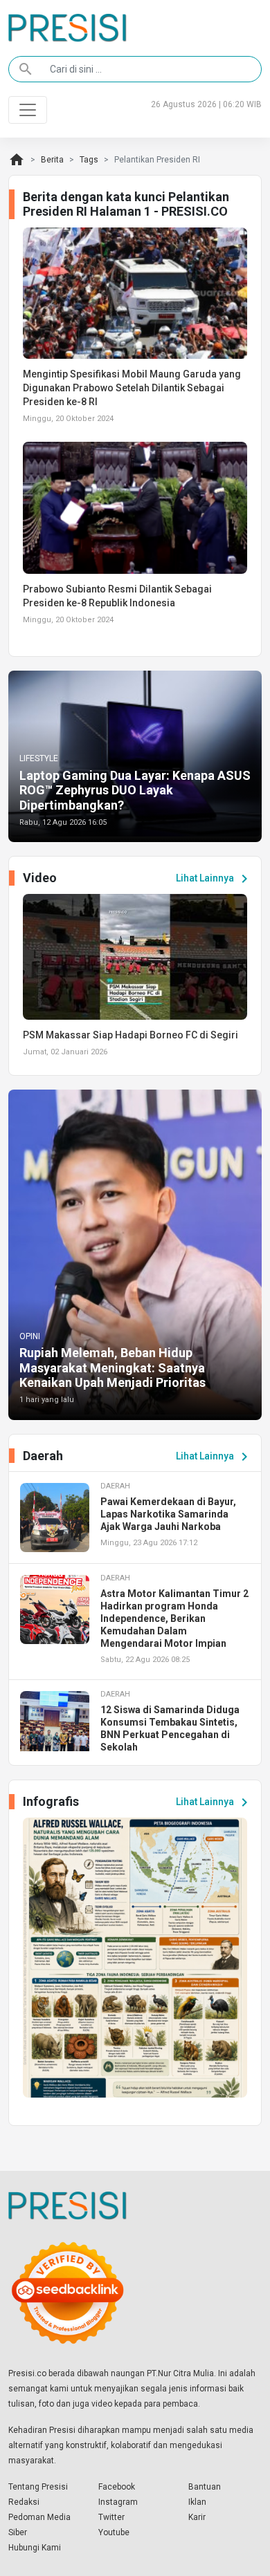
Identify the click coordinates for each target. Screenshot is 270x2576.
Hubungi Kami (35, 2548)
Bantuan (205, 2487)
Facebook (117, 2487)
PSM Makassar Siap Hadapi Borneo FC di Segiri (130, 1035)
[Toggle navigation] (28, 110)
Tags (89, 160)
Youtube (114, 2532)
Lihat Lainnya (214, 879)
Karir (197, 2517)
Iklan (197, 2502)
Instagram (118, 2502)
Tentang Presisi (38, 2487)
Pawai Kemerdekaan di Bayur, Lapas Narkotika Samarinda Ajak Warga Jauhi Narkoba (168, 1514)
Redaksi (24, 2502)
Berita (52, 160)
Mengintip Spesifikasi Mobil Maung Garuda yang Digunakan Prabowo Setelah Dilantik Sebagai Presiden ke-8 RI (132, 388)
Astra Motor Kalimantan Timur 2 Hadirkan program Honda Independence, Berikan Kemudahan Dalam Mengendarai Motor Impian (174, 1618)
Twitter (111, 2517)
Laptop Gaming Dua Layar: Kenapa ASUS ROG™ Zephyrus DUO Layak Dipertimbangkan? (135, 790)
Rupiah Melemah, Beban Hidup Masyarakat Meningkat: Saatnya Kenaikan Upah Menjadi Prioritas (112, 1368)
